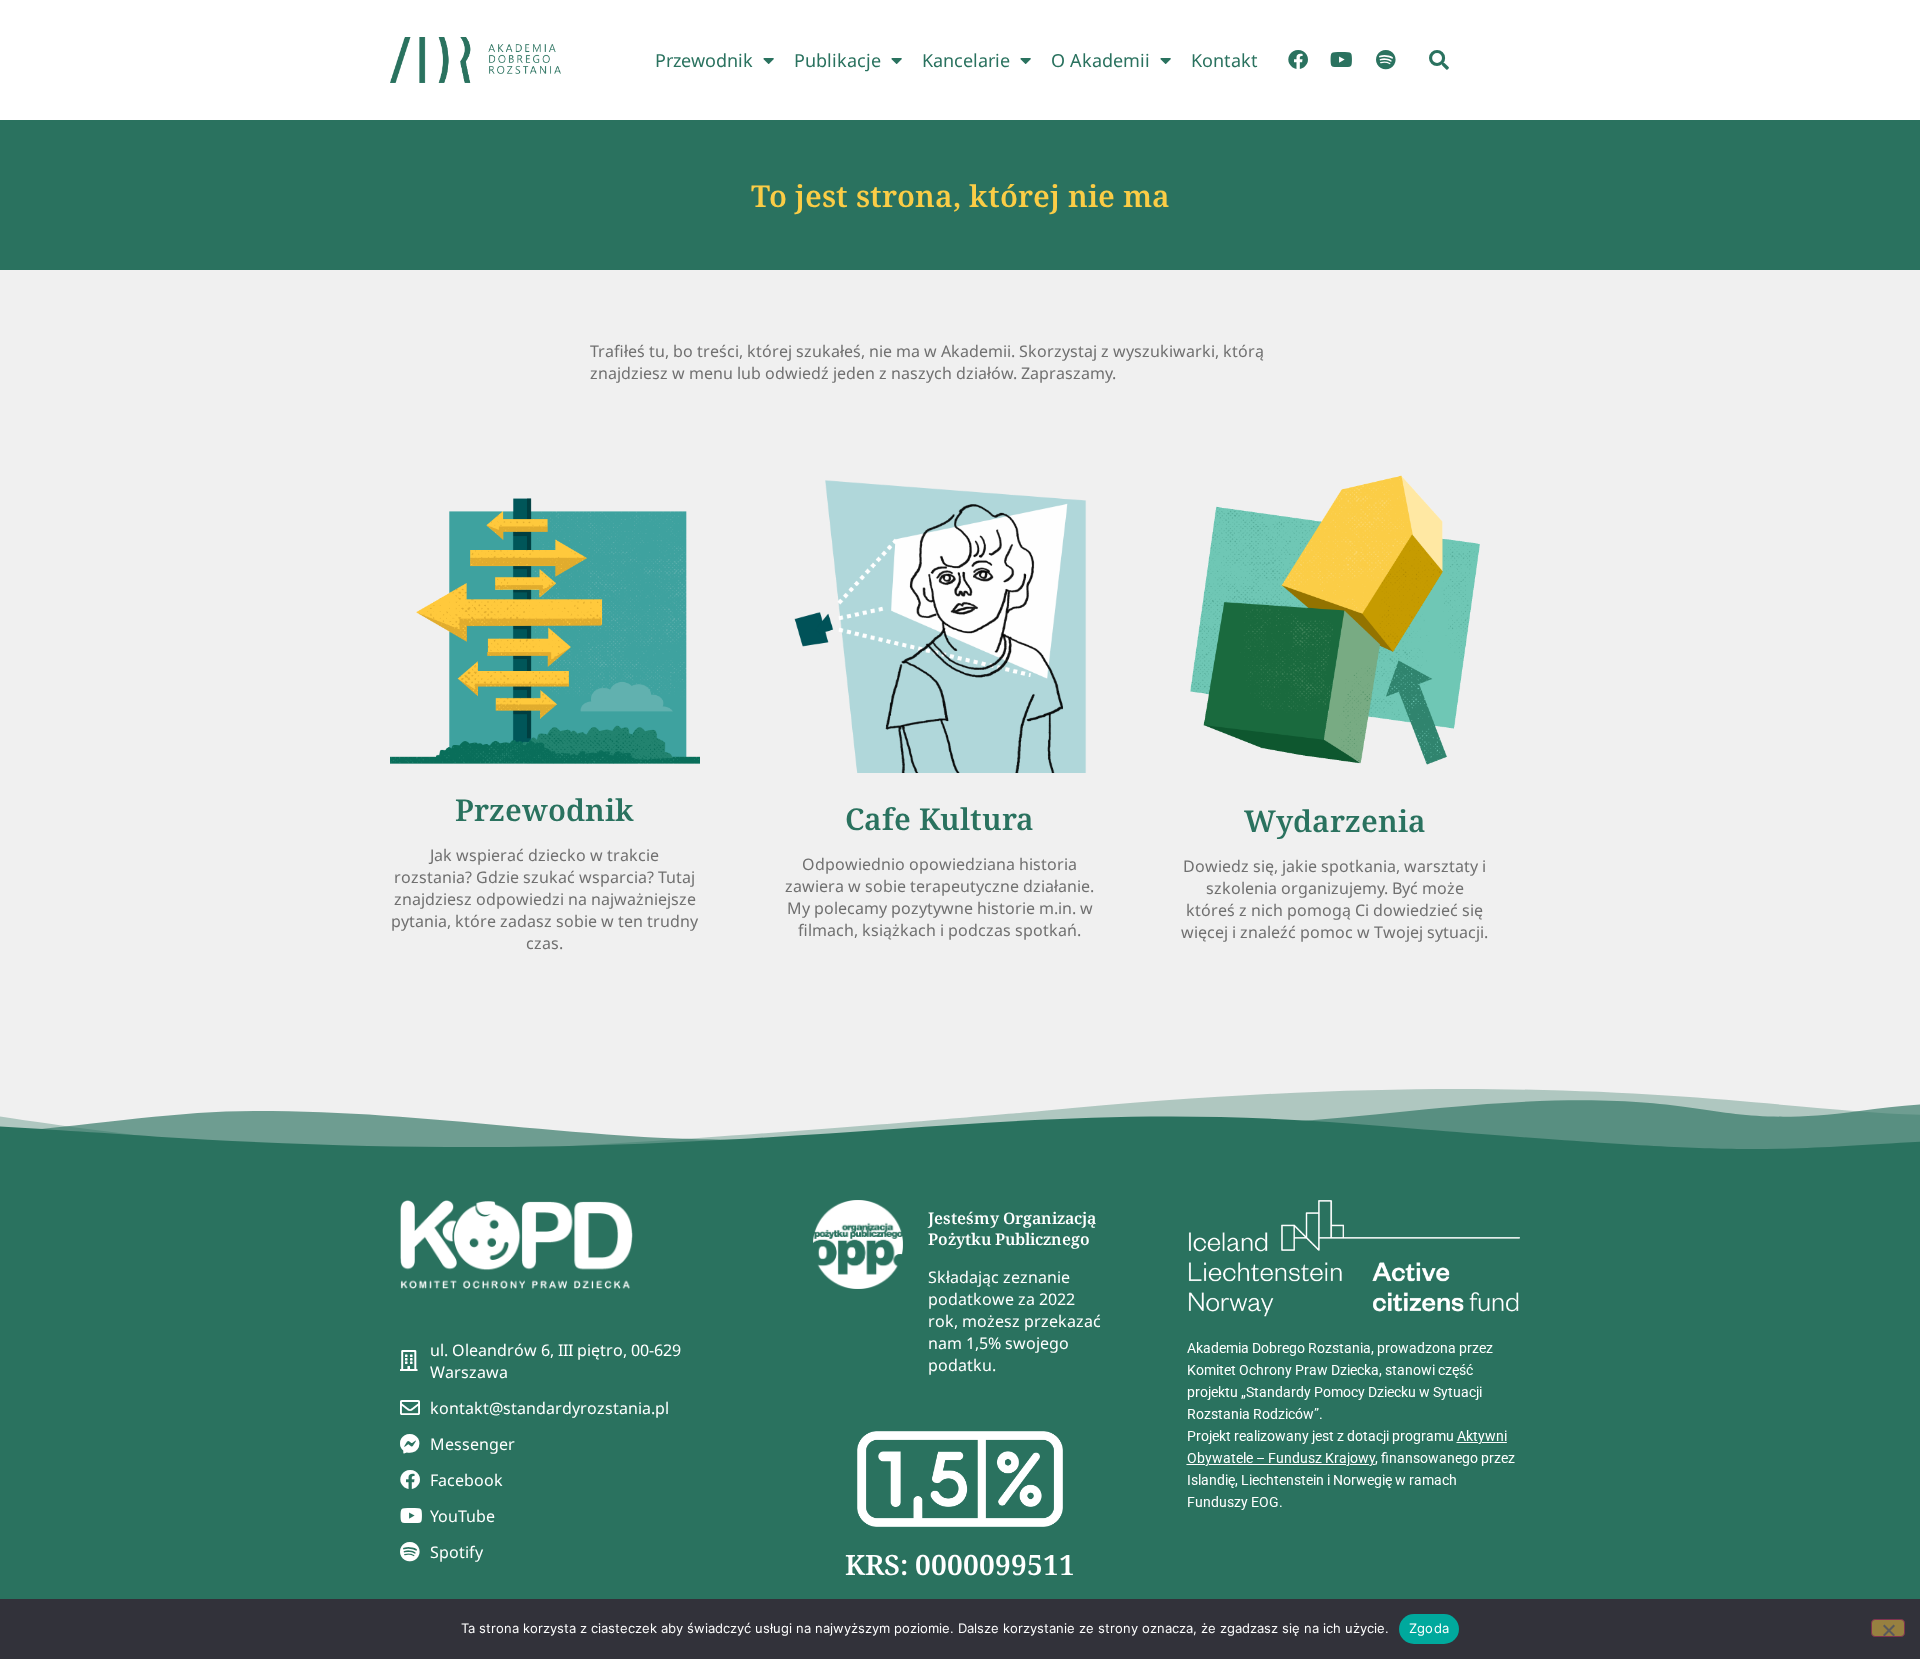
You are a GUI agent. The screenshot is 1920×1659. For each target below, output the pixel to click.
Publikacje (837, 60)
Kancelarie (966, 60)
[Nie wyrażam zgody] (1888, 1628)
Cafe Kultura (939, 818)
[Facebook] (1298, 60)
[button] (1439, 60)
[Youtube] (1342, 60)
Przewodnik (704, 60)
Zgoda (1429, 1628)
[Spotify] (1386, 60)
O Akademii (1100, 60)
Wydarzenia (1335, 820)
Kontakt (1224, 60)
